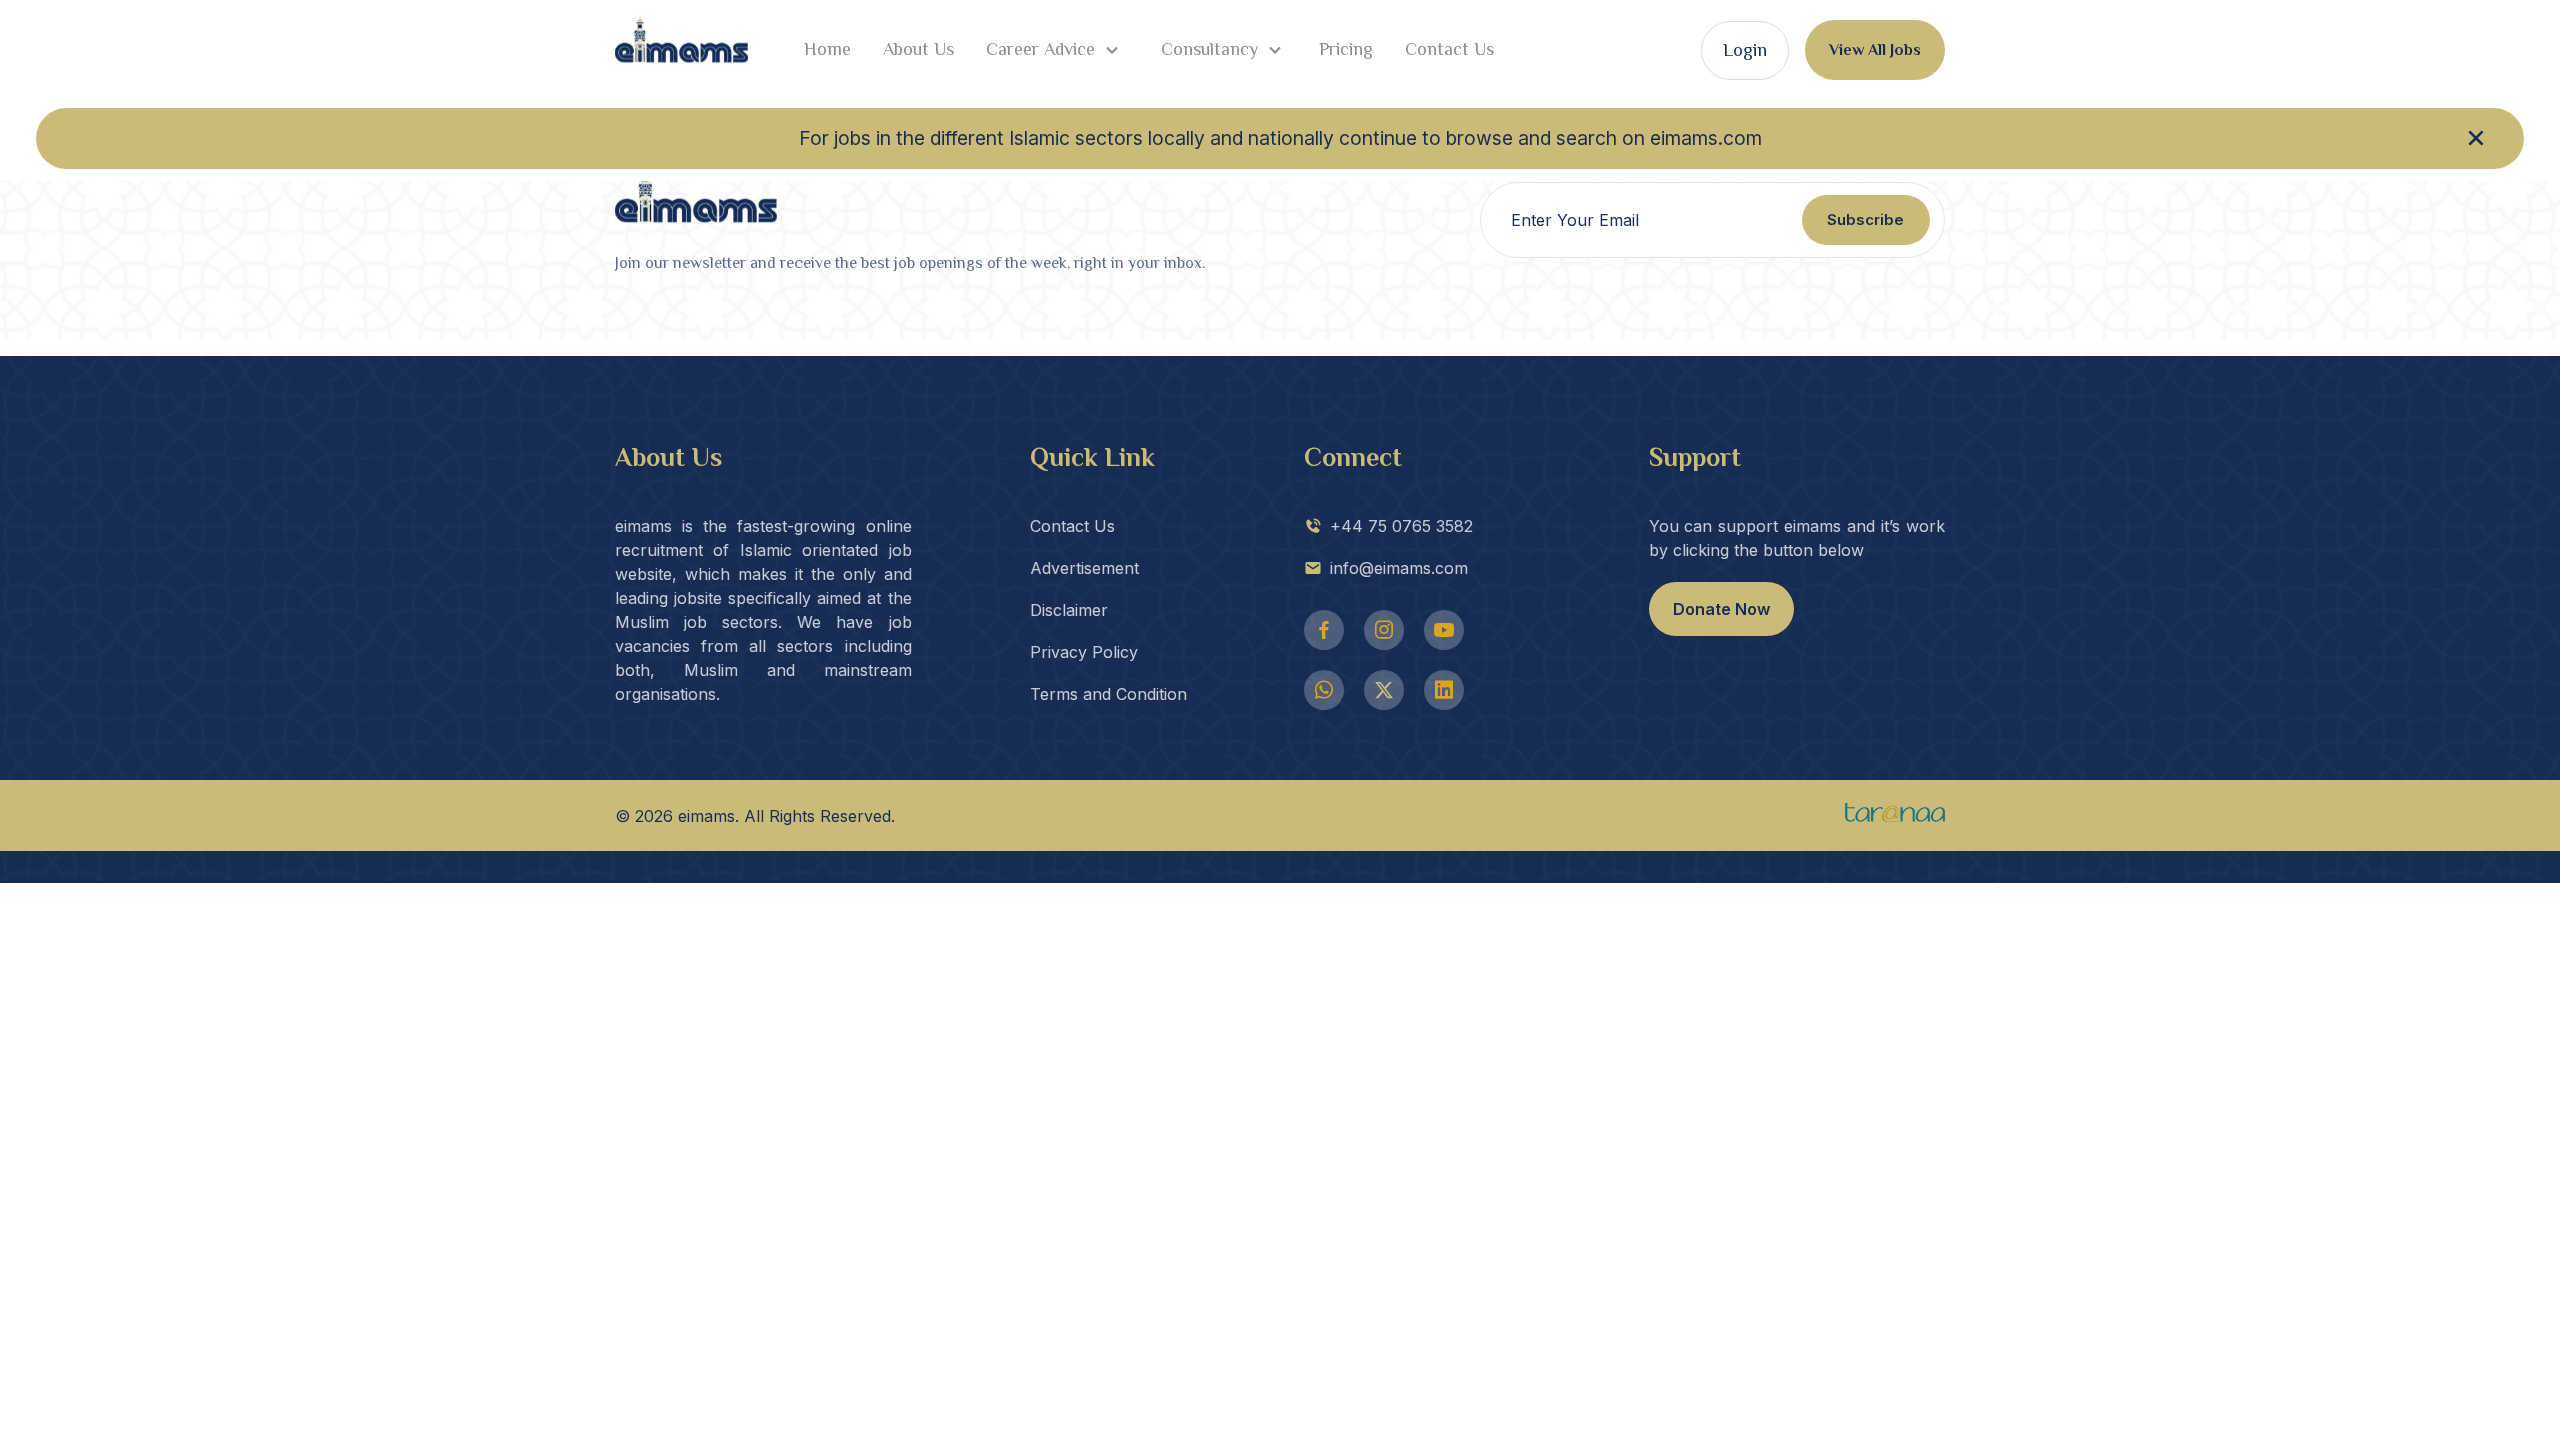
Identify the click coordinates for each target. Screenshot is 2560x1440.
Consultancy (1207, 49)
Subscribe (1865, 219)
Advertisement (1084, 568)
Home (827, 49)
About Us (918, 49)
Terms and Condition (1108, 694)
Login (1745, 50)
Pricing (1346, 49)
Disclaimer (1069, 610)
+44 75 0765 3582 (1401, 526)
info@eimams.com (1399, 568)
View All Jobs (1875, 50)
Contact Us (1449, 49)
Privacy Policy (1084, 652)
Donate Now (1721, 609)
